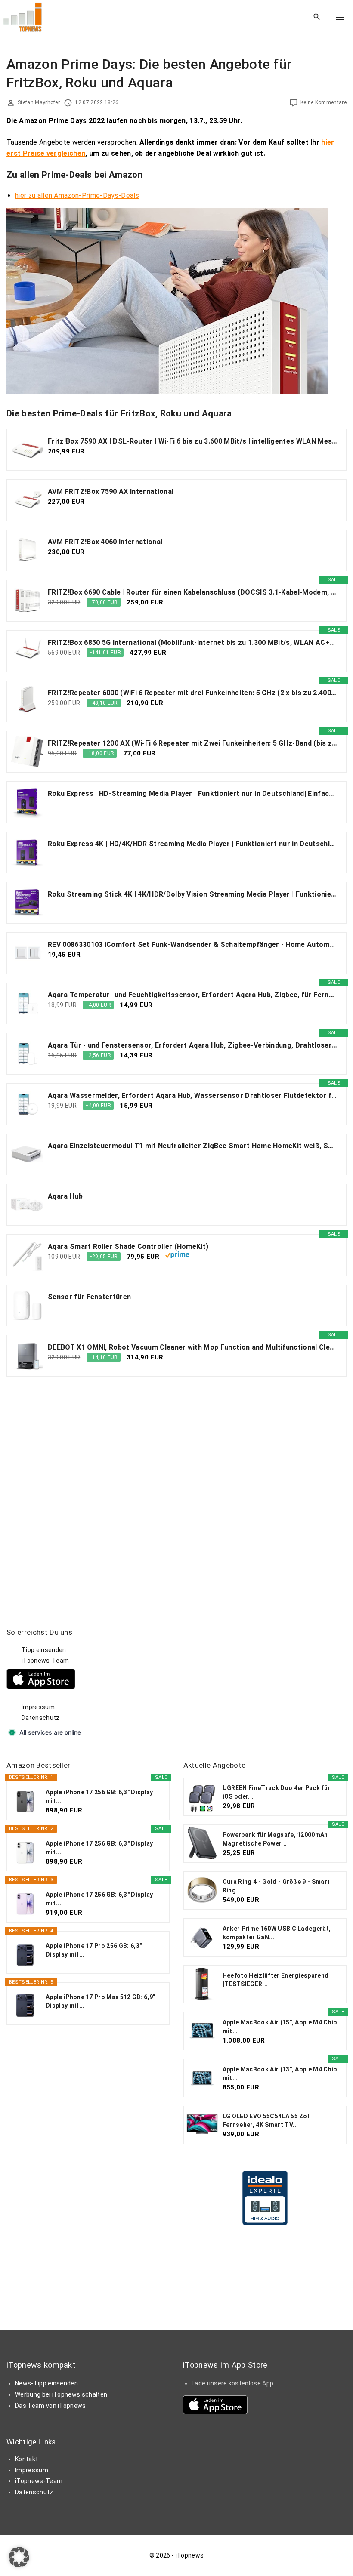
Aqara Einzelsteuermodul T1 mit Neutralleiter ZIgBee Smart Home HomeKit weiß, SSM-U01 (193, 1146)
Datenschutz (41, 1718)
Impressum (38, 1707)
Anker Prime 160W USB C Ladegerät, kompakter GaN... (277, 1933)
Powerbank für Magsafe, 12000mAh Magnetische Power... (275, 1839)
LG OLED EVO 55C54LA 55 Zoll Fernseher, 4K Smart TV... (267, 2120)
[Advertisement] (248, 1681)
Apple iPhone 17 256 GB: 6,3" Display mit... (99, 1796)
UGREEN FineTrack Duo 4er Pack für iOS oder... (277, 1792)
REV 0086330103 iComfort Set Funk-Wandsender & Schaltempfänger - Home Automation (193, 944)
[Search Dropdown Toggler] (317, 17)
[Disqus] (176, 1493)
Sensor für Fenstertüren (89, 1297)
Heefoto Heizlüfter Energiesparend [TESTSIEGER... (276, 1980)
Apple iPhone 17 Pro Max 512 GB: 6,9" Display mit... (101, 2001)
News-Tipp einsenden (46, 2383)
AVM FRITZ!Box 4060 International (105, 542)
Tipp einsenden (44, 1650)
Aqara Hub (65, 1196)
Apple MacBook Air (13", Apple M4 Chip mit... (280, 2074)
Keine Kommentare (324, 102)
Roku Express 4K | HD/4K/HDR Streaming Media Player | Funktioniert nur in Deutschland (193, 844)
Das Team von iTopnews (51, 2406)
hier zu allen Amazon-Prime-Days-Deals (77, 196)
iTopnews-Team (45, 1661)
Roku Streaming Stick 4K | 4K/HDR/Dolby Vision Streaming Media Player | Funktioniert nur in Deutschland (193, 894)
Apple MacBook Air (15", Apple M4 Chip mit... (280, 2027)
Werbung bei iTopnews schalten (61, 2394)
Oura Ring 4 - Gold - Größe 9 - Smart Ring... (276, 1886)
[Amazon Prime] (177, 1256)
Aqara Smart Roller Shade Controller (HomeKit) (128, 1246)
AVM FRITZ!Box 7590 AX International (111, 491)
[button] (19, 2557)
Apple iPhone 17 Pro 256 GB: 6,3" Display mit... (94, 1950)
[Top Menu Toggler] (340, 17)
